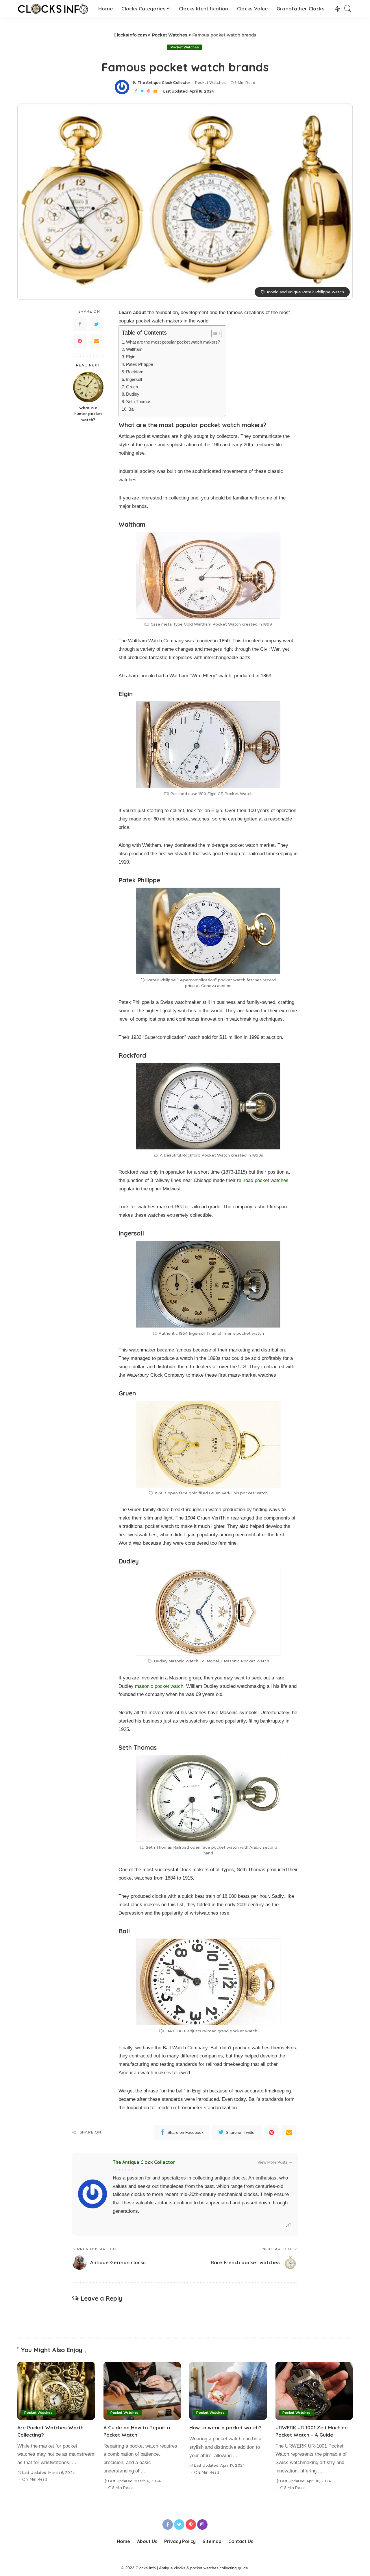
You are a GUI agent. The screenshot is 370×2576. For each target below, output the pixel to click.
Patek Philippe (139, 364)
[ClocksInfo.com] (53, 9)
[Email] (155, 91)
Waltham (134, 349)
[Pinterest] (149, 91)
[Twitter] (142, 91)
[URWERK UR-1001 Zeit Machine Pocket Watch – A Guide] (314, 2391)
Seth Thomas (139, 402)
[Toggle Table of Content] (213, 333)
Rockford (135, 372)
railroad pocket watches (263, 1180)
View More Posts (272, 2162)
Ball (132, 409)
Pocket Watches (185, 47)
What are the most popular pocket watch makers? (173, 342)
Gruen (132, 387)
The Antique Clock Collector (164, 83)
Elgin (131, 357)
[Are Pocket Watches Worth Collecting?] (56, 2391)
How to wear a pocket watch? (225, 2427)
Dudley (133, 394)
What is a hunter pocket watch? (88, 414)
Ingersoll (134, 379)
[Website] (288, 2225)
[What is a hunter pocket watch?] (88, 387)
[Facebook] (136, 91)
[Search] (348, 9)
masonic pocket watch (159, 1686)
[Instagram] (202, 2525)
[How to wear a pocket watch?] (228, 2391)
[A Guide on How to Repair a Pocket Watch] (142, 2391)
